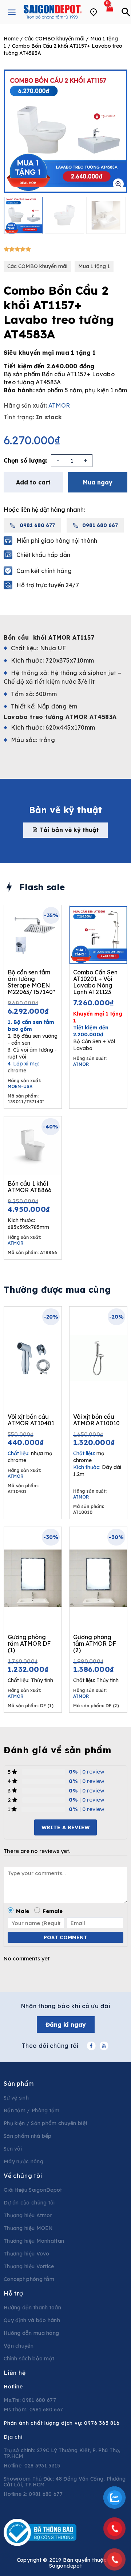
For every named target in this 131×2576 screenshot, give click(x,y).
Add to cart (33, 482)
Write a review (65, 1827)
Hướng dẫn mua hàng (31, 2333)
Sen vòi (13, 2149)
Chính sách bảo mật (29, 2359)
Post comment (65, 1937)
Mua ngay (98, 482)
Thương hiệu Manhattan (34, 2241)
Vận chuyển (19, 2346)
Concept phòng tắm (29, 2279)
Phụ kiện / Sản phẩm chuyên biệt (45, 2123)
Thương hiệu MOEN (28, 2228)
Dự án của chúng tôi (29, 2203)
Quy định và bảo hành (32, 2320)
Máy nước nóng (23, 2161)
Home (11, 39)
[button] (65, 830)
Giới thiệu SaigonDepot (33, 2190)
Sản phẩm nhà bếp (28, 2136)
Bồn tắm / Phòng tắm (32, 2110)
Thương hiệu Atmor (28, 2215)
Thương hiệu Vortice (29, 2266)
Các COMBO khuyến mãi (54, 39)
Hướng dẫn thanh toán (32, 2308)
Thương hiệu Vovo (27, 2254)
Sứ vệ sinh (16, 2098)
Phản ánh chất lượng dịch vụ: (62, 2423)
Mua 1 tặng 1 (94, 266)
